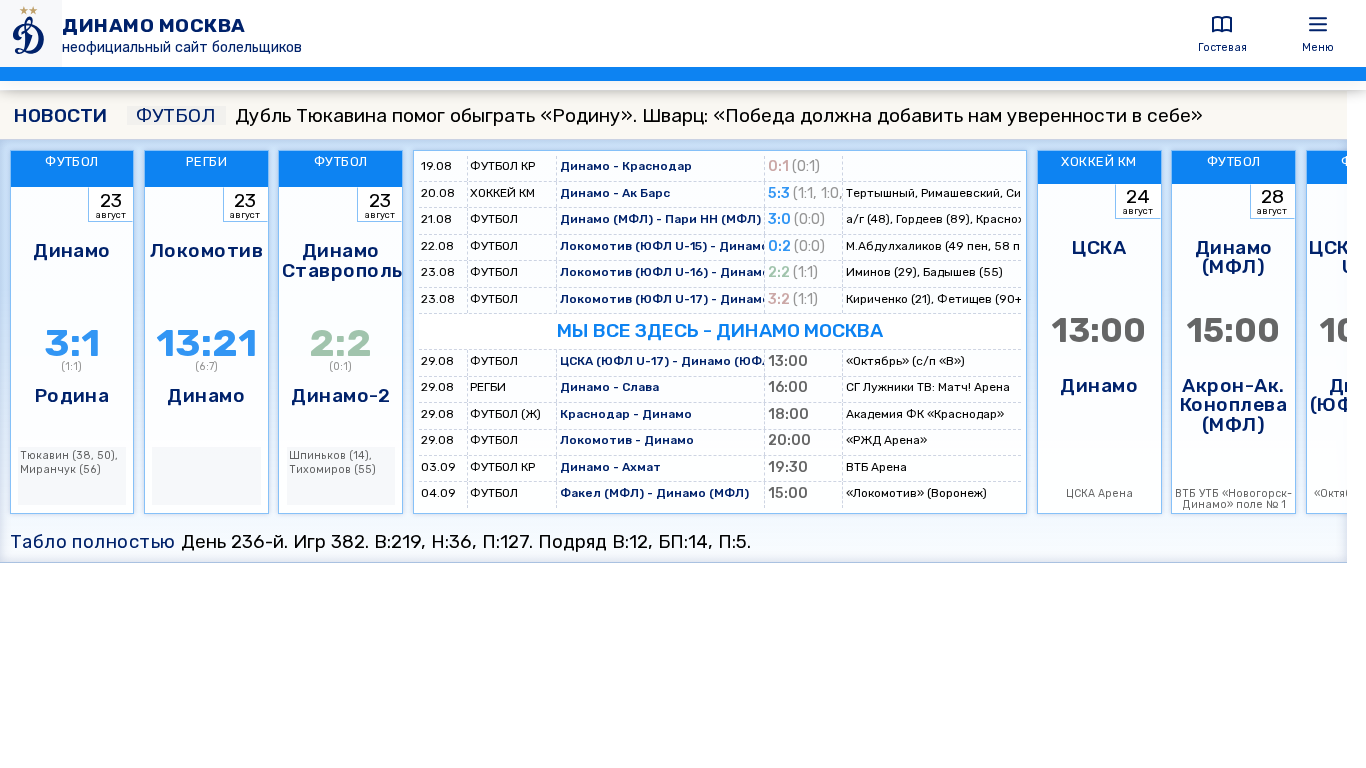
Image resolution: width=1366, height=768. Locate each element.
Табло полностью (93, 542)
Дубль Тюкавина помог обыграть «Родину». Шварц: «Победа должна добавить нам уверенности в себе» (669, 115)
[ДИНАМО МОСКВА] (31, 33)
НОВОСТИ (60, 115)
